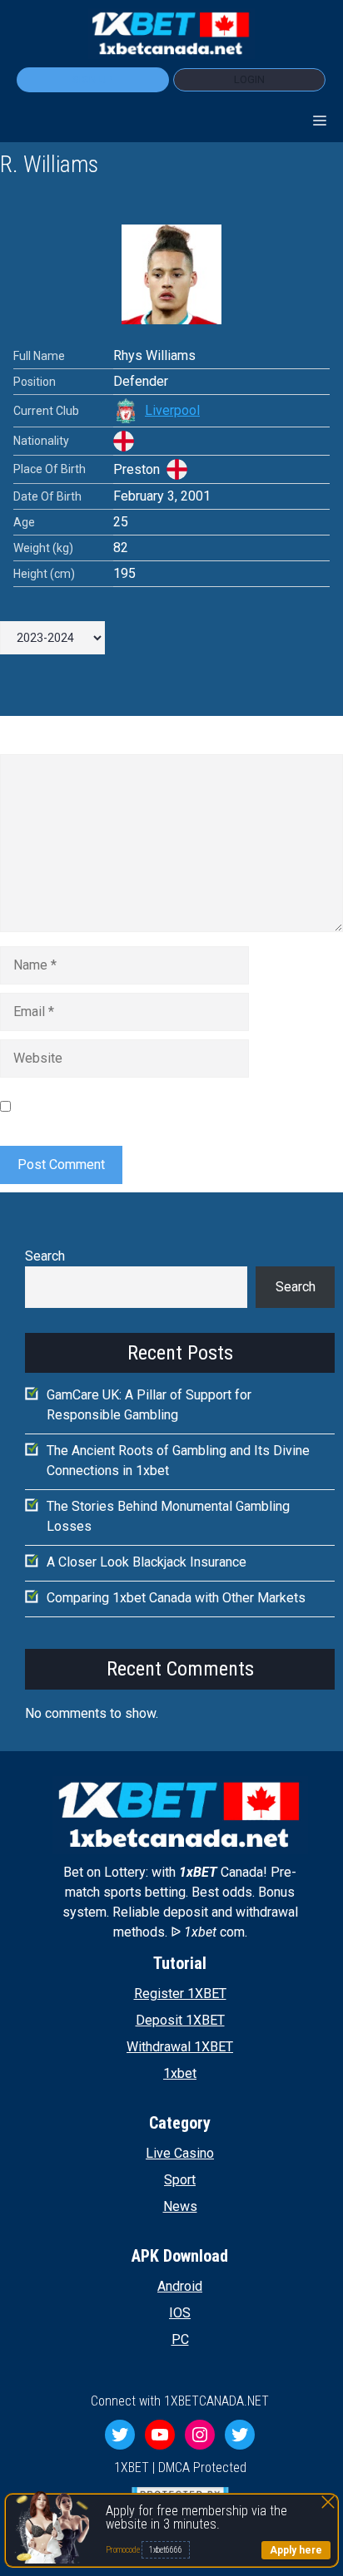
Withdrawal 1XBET (180, 2047)
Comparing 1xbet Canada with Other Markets (176, 1598)
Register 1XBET (180, 1994)
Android (180, 2286)
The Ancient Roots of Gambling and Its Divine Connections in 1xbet (178, 1461)
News (180, 2206)
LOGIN (249, 79)
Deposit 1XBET (180, 2020)
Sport (180, 2180)
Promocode (124, 2550)
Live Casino (180, 2153)
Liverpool (172, 410)
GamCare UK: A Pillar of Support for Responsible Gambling (149, 1405)
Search (45, 1256)
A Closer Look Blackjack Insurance (147, 1562)
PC (180, 2339)
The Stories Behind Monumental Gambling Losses (168, 1516)
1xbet (180, 2073)
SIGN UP (92, 79)
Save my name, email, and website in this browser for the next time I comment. (172, 1105)
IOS (180, 2313)
